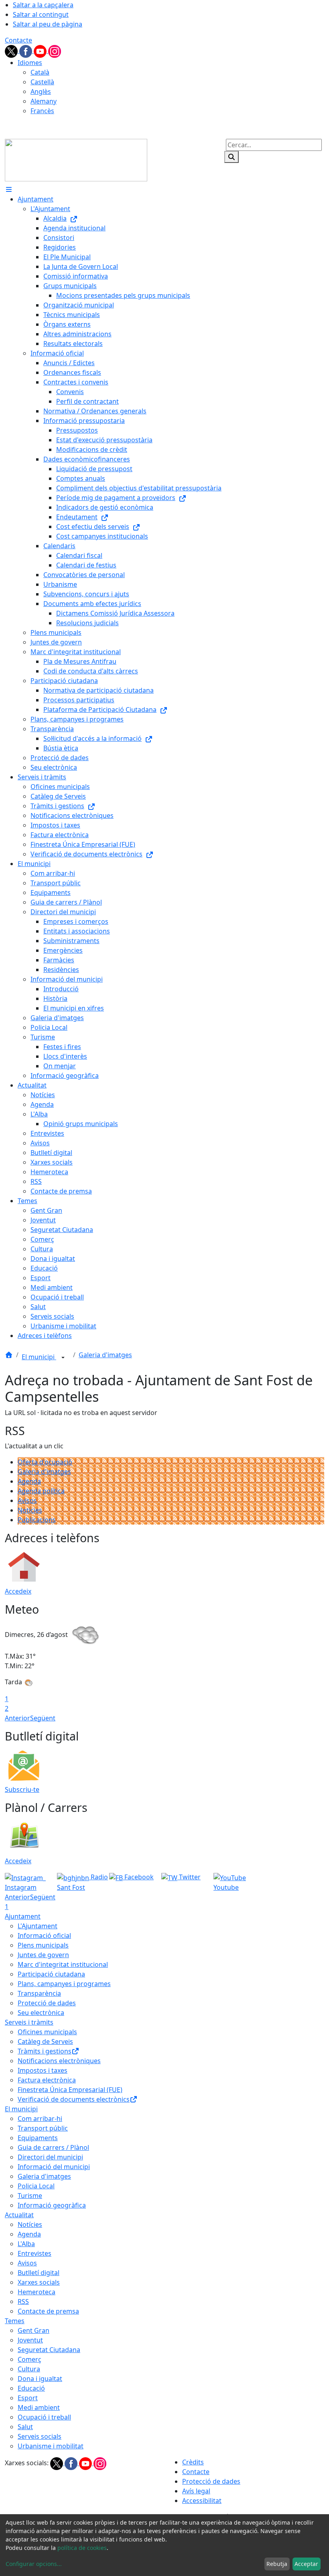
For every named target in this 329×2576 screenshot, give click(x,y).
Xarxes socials (39, 2282)
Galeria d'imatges (105, 1355)
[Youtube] (41, 51)
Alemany (44, 101)
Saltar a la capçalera (43, 5)
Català (40, 72)
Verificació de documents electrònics (74, 2099)
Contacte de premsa (48, 2311)
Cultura (29, 2369)
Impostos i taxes (43, 2070)
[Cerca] (232, 157)
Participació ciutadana (51, 1974)
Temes (15, 2321)
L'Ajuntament (38, 1926)
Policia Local (36, 2186)
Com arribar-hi (40, 2119)
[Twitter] (12, 51)
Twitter (189, 1877)
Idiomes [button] (30, 63)
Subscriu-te (22, 1789)
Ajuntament (23, 1916)
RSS (23, 2302)
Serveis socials (40, 2436)
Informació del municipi (54, 2167)
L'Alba (26, 2244)
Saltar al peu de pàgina (48, 24)
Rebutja (277, 2564)
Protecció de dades (47, 2003)
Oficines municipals (47, 2032)
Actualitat (19, 2215)
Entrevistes (35, 2253)
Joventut (30, 2340)
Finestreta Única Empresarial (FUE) (70, 2090)
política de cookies (82, 2548)
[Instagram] (55, 51)
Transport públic (43, 2128)
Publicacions (37, 1520)
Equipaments (38, 2138)
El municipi (39, 1357)
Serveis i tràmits (29, 2022)
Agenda (29, 1481)
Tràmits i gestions (45, 2051)
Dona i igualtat (40, 2379)
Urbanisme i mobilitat (51, 2446)
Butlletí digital (39, 2273)
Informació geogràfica (52, 2205)
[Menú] (9, 189)
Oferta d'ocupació (45, 1462)
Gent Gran (34, 2330)
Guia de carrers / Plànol (53, 2147)
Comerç (29, 2359)
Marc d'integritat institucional (63, 1964)
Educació (31, 2388)
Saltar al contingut (41, 14)
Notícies (30, 1510)
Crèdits (193, 2462)
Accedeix (18, 1591)
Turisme (30, 2196)
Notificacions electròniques (59, 2061)
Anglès (41, 91)
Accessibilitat (202, 2501)
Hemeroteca (37, 2292)
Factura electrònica (47, 2080)
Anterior (17, 1718)
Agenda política (41, 1491)
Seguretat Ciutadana (49, 2350)
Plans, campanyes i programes (64, 1984)
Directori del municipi (50, 2157)
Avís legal (196, 2491)
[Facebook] (26, 51)
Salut (25, 2427)
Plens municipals (43, 1945)
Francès (42, 111)
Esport (28, 2398)
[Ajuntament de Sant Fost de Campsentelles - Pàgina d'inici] (76, 159)
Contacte (18, 40)
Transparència (39, 1993)
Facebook (138, 1877)
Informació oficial (44, 1936)
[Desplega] (63, 1358)
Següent (43, 1718)
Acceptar (306, 2564)
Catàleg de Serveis (45, 2041)
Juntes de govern (43, 1955)
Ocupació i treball (44, 2417)
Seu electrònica (41, 2013)
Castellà (42, 82)
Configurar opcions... (34, 2564)
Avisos (27, 1500)
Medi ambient (39, 2407)
